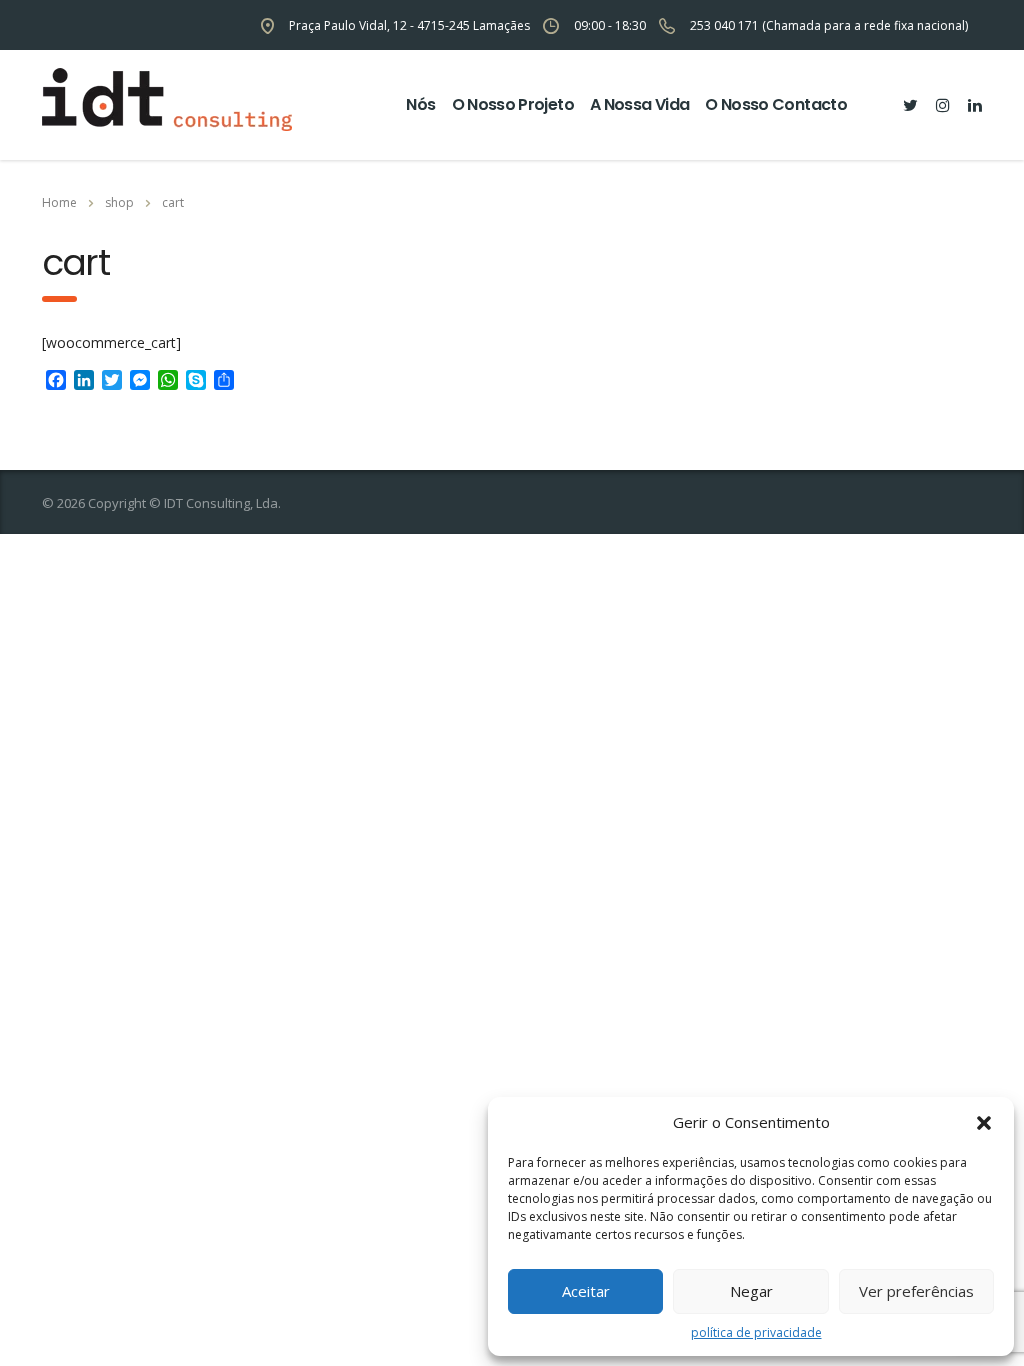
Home (59, 202)
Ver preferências (916, 1291)
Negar (751, 1291)
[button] (984, 1123)
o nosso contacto (776, 104)
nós (420, 104)
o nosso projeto (513, 104)
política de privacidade (756, 1332)
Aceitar (586, 1291)
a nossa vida (639, 104)
